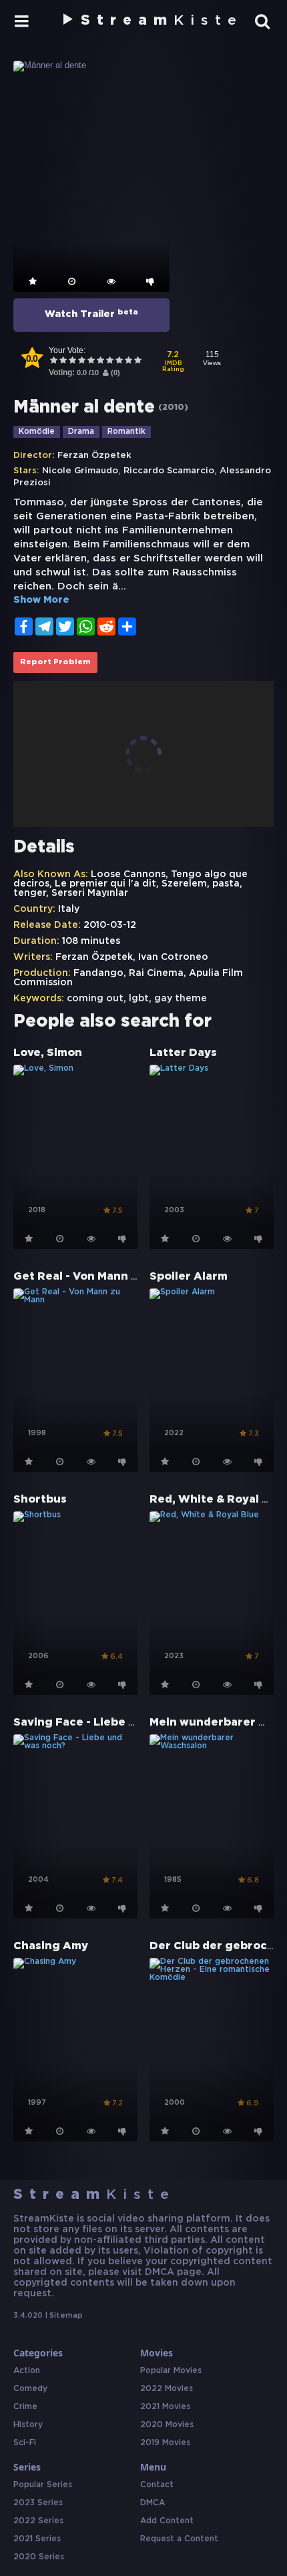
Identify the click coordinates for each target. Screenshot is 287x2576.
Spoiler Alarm (189, 1277)
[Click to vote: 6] (100, 361)
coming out (95, 999)
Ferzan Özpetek (94, 456)
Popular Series (43, 2485)
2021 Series (37, 2539)
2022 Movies (167, 2389)
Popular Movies (171, 2371)
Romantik (126, 432)
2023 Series (38, 2503)
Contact (157, 2485)
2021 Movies (165, 2407)
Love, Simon (48, 1053)
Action (27, 2371)
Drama (81, 432)
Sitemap (66, 2316)
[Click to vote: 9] (128, 361)
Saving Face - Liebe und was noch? (112, 1723)
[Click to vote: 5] (91, 361)
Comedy (30, 2389)
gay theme (181, 999)
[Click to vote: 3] (72, 361)
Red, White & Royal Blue (218, 1500)
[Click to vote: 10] (137, 361)
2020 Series (39, 2557)
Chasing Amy (51, 1946)
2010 (173, 408)
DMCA (153, 2503)
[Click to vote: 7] (109, 361)
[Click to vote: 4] (81, 361)
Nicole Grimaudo (80, 471)
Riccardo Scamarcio (169, 471)
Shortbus (40, 1500)
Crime (25, 2407)
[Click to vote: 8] (119, 361)
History (28, 2425)
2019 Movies (165, 2443)
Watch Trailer (91, 314)
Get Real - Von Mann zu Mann (96, 1277)
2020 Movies (167, 2425)
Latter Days (183, 1053)
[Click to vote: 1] (53, 361)
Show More (41, 600)
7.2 (173, 362)
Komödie (37, 432)
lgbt (139, 999)
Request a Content (179, 2539)
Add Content (167, 2521)
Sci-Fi (25, 2443)
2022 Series (38, 2521)
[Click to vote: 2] (63, 361)
